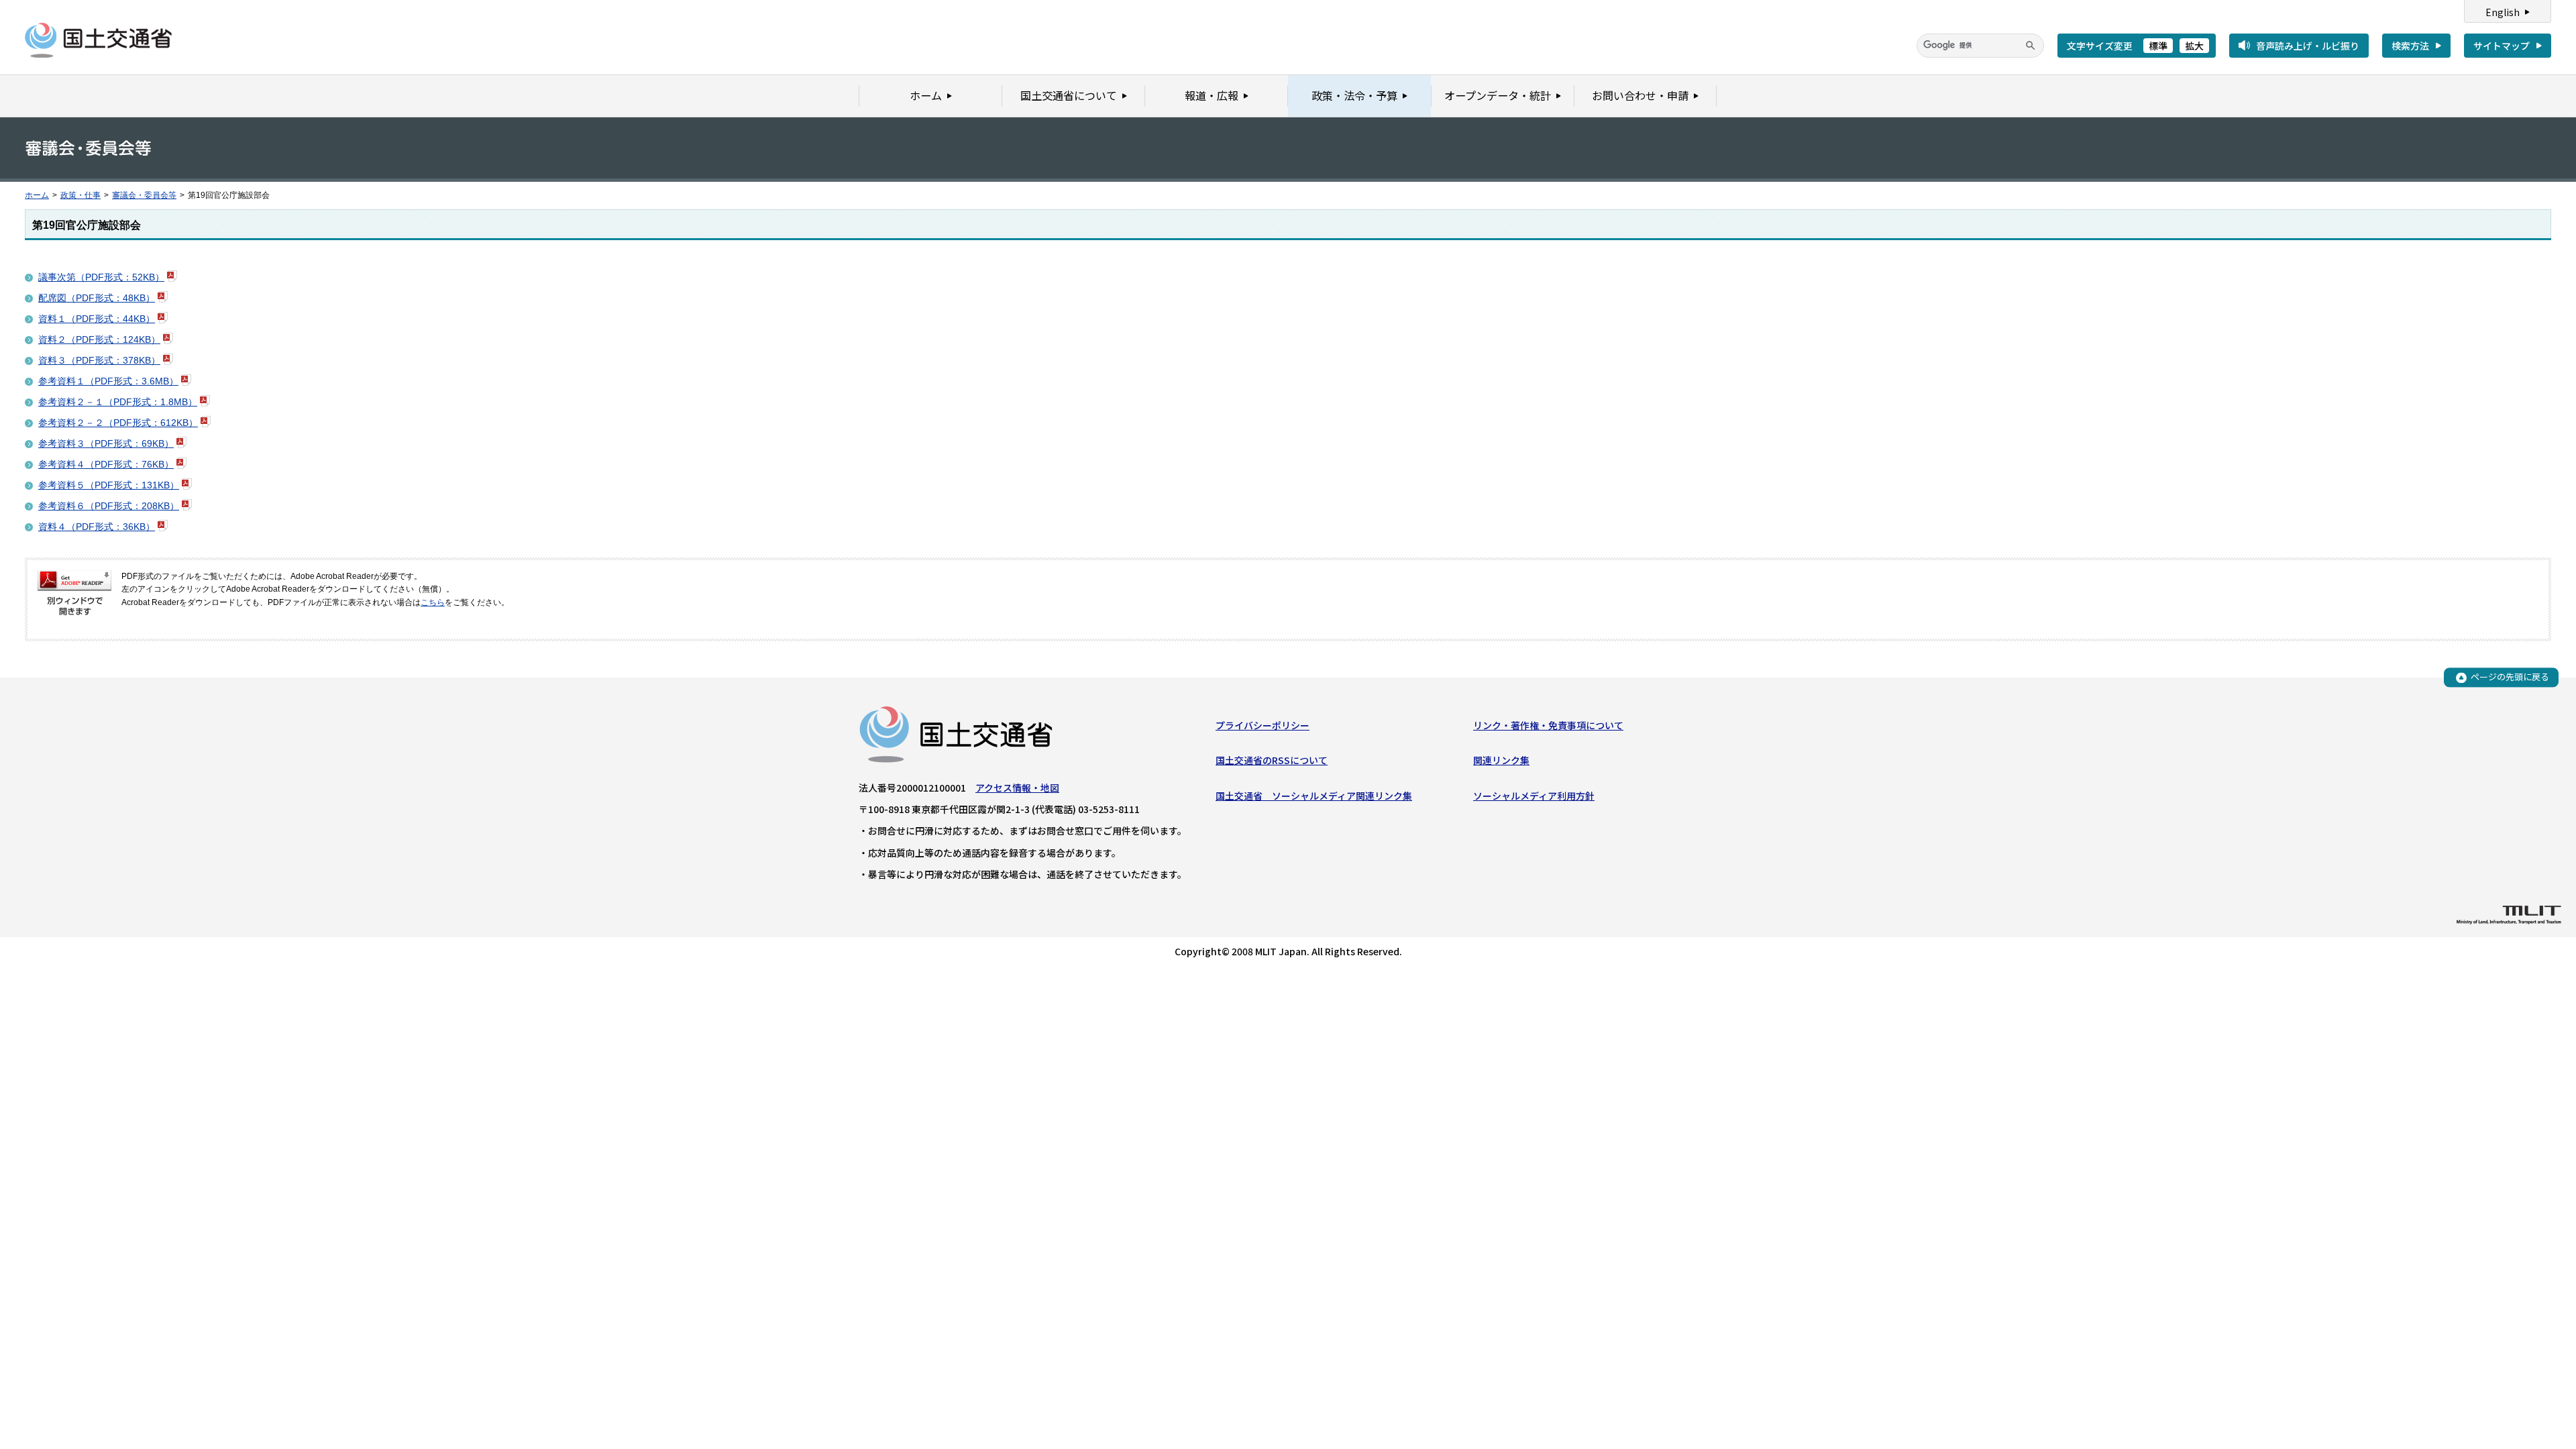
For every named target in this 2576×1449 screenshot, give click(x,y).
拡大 (2194, 46)
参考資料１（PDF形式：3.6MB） (108, 381)
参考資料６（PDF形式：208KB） (109, 506)
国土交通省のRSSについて (1272, 760)
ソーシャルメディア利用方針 (1534, 796)
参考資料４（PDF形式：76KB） (106, 464)
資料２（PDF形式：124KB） (99, 339)
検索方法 (2410, 46)
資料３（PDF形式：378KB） (99, 360)
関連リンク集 (1501, 760)
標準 (2158, 46)
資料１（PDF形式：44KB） (97, 319)
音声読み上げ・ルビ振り (2308, 46)
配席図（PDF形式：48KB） (97, 298)
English (2503, 12)
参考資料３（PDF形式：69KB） (106, 443)
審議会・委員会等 (144, 195)
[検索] (2031, 46)
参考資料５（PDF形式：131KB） (109, 485)
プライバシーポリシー (1263, 725)
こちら (433, 602)
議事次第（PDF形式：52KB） (101, 277)
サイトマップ (2502, 46)
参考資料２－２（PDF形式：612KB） (118, 423)
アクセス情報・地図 (1017, 788)
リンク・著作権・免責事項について (1548, 725)
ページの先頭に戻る (2510, 677)
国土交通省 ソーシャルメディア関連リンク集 (1314, 796)
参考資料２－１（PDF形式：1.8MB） (118, 402)
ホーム (37, 195)
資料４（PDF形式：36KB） (97, 527)
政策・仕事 (80, 195)
